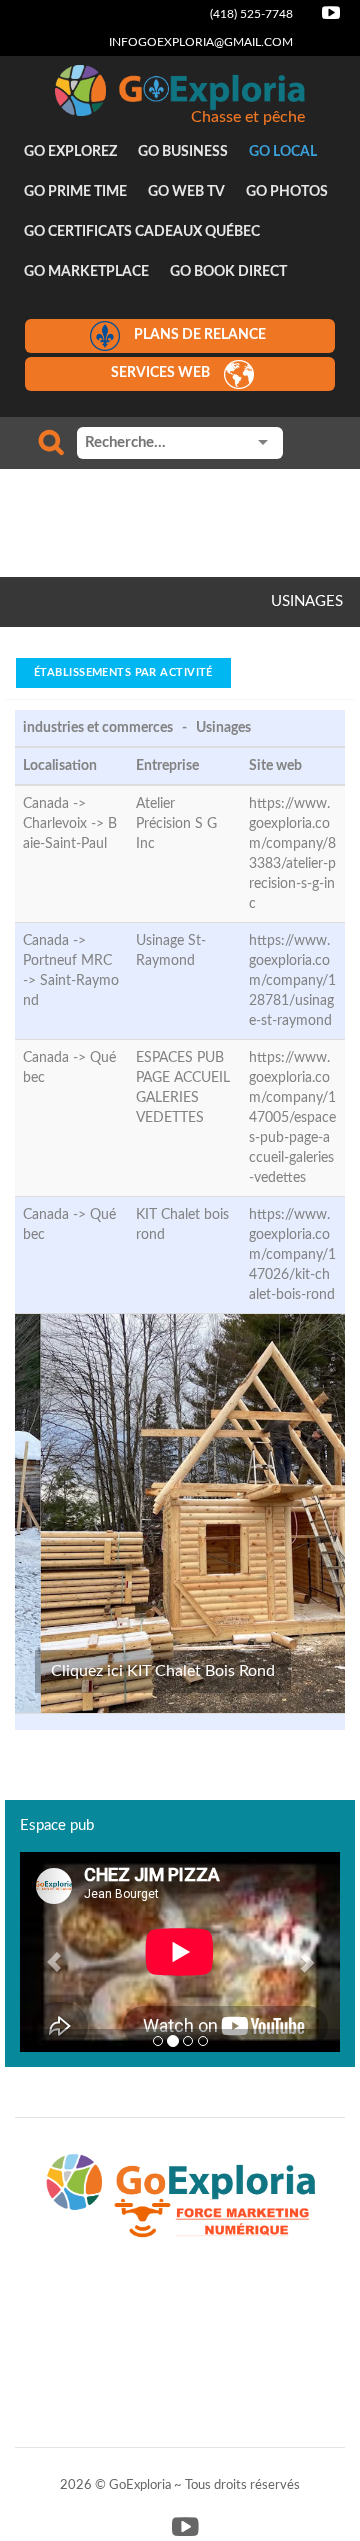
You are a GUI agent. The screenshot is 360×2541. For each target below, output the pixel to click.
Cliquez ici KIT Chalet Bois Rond (163, 1671)
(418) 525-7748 (251, 14)
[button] (44, 1952)
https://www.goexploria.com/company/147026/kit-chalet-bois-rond (292, 1255)
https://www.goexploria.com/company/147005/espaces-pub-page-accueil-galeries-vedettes (292, 1118)
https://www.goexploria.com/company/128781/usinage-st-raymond (292, 981)
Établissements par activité (123, 672)
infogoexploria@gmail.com (201, 42)
